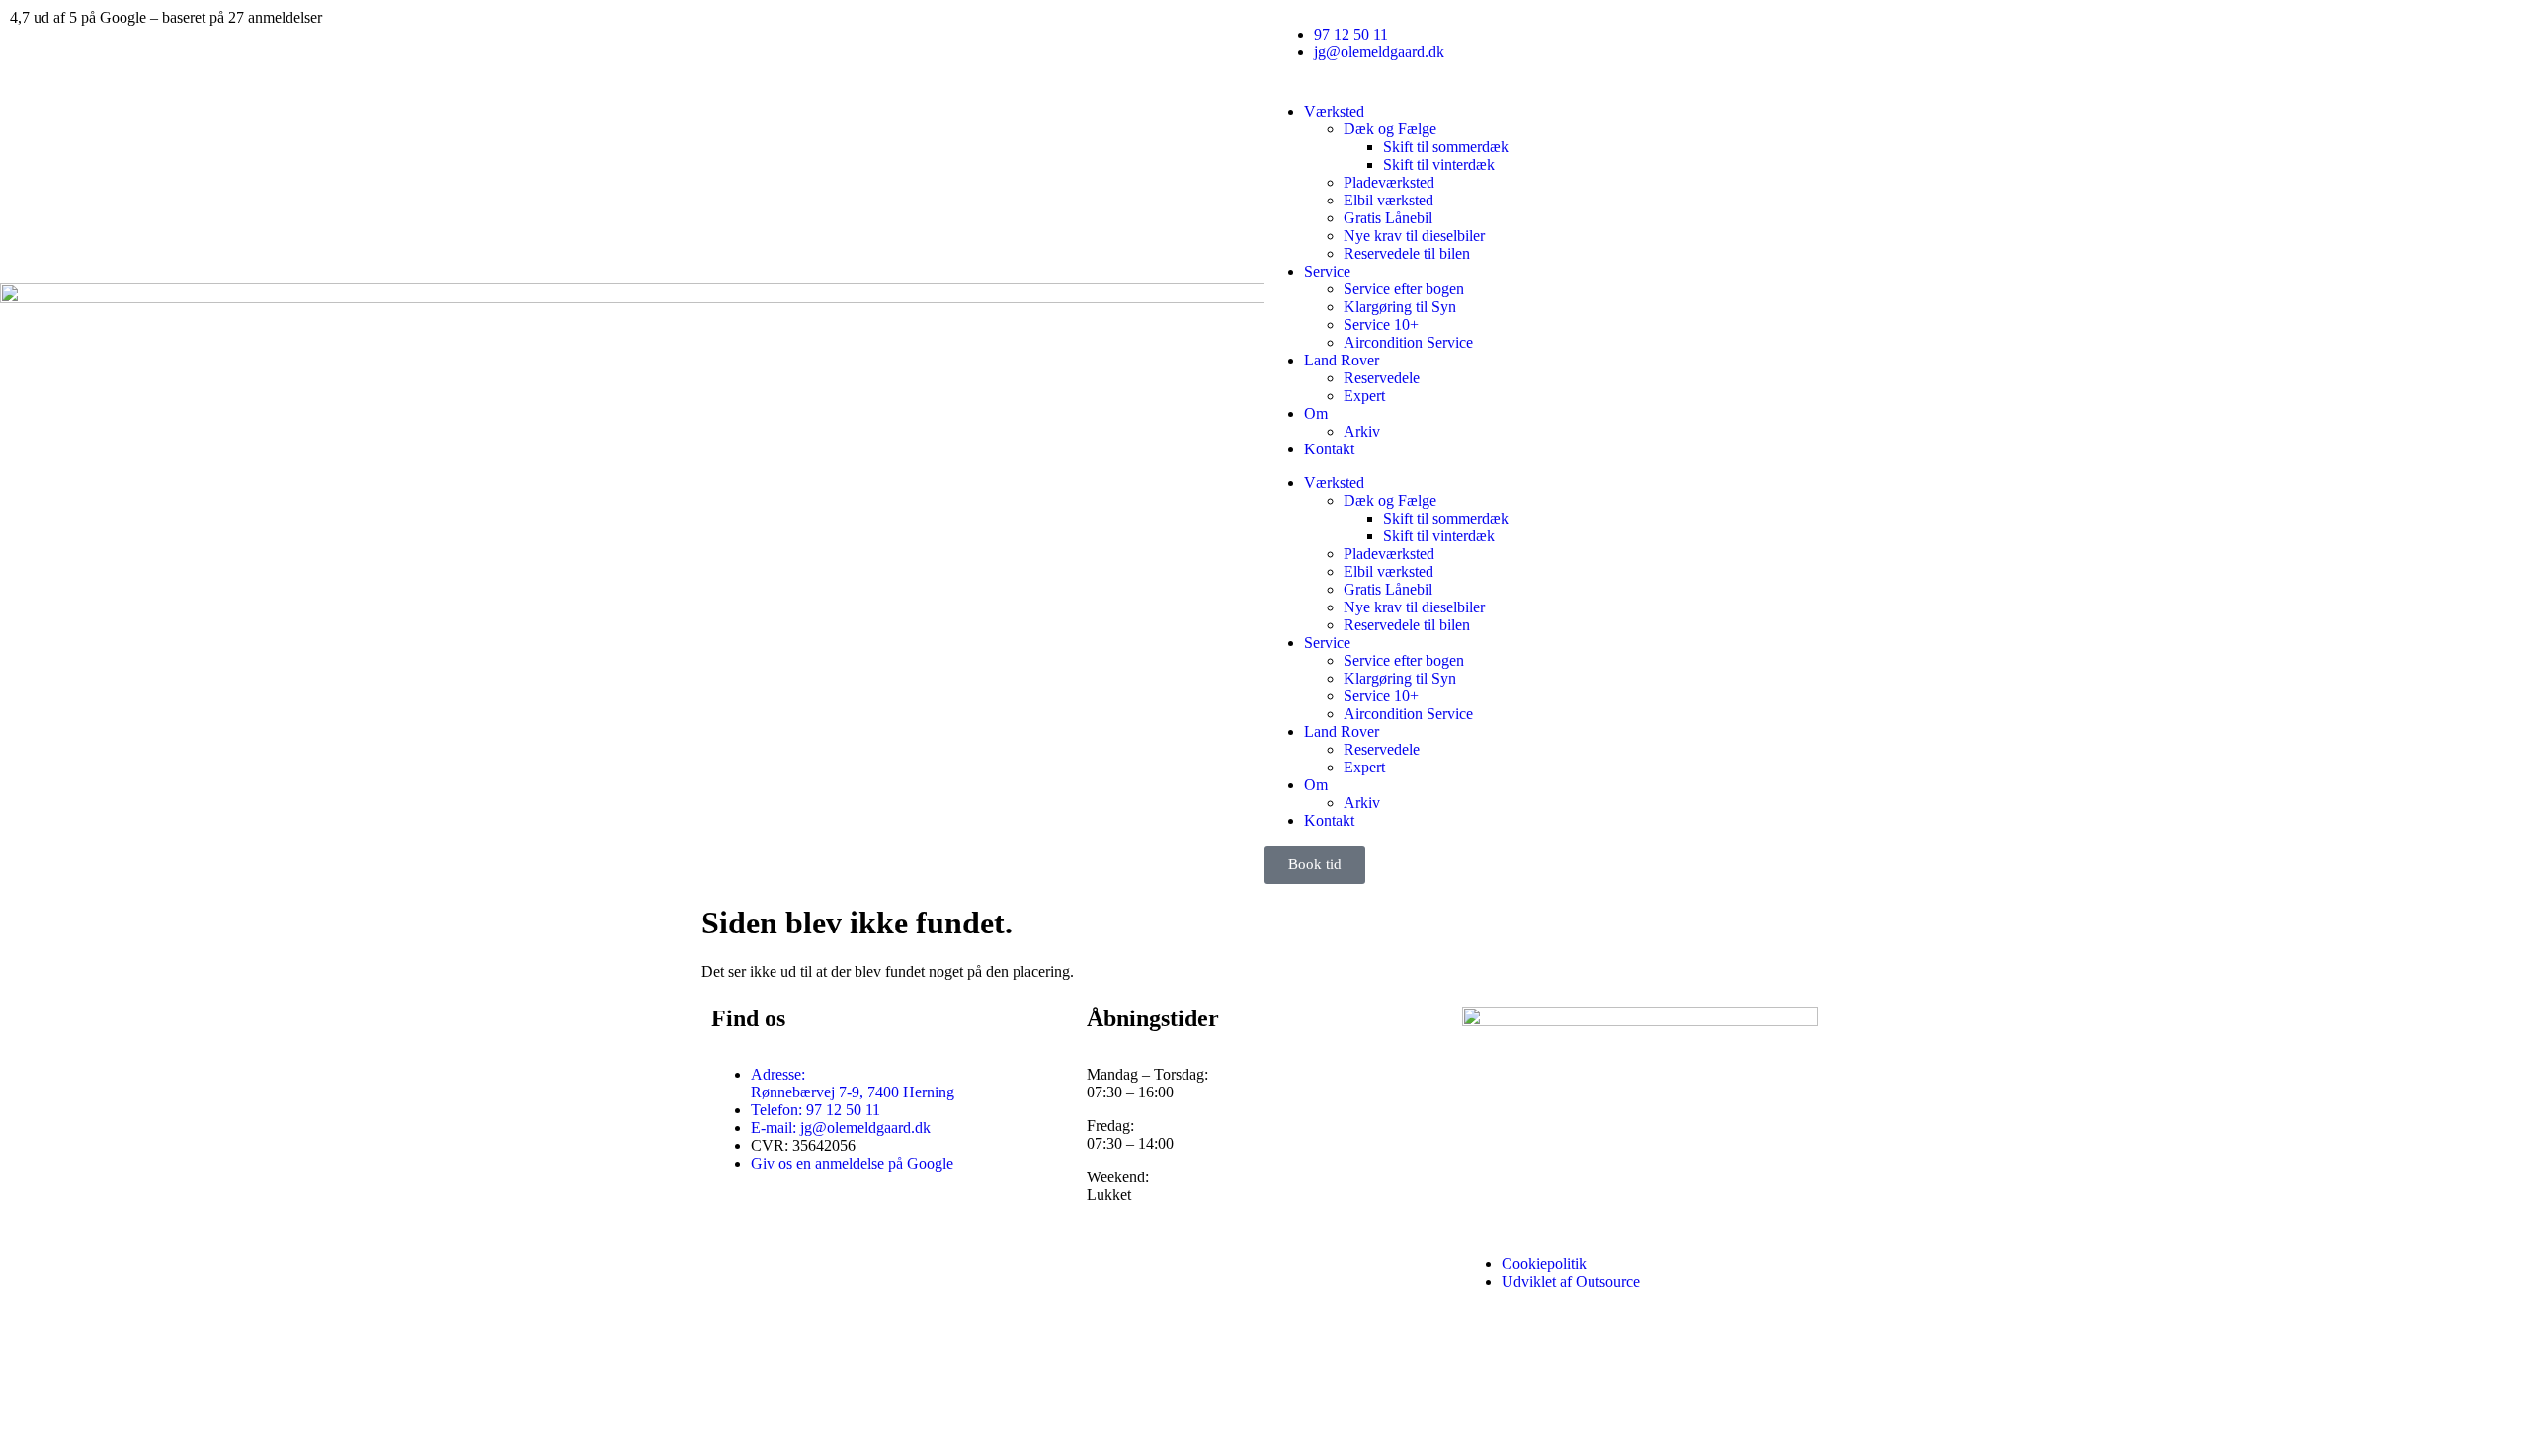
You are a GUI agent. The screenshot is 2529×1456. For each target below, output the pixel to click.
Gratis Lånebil (1388, 218)
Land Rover (1342, 360)
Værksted (1334, 111)
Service (1327, 271)
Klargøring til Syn (1400, 307)
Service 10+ (1381, 324)
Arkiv (1362, 431)
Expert (1364, 396)
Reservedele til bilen (1407, 253)
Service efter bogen (1404, 289)
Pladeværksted (1389, 182)
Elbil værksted (1388, 200)
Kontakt (1329, 449)
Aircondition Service (1408, 342)
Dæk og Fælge (1390, 129)
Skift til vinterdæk (1439, 164)
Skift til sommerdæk (1446, 147)
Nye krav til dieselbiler (1414, 236)
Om (1316, 413)
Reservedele (1382, 378)
